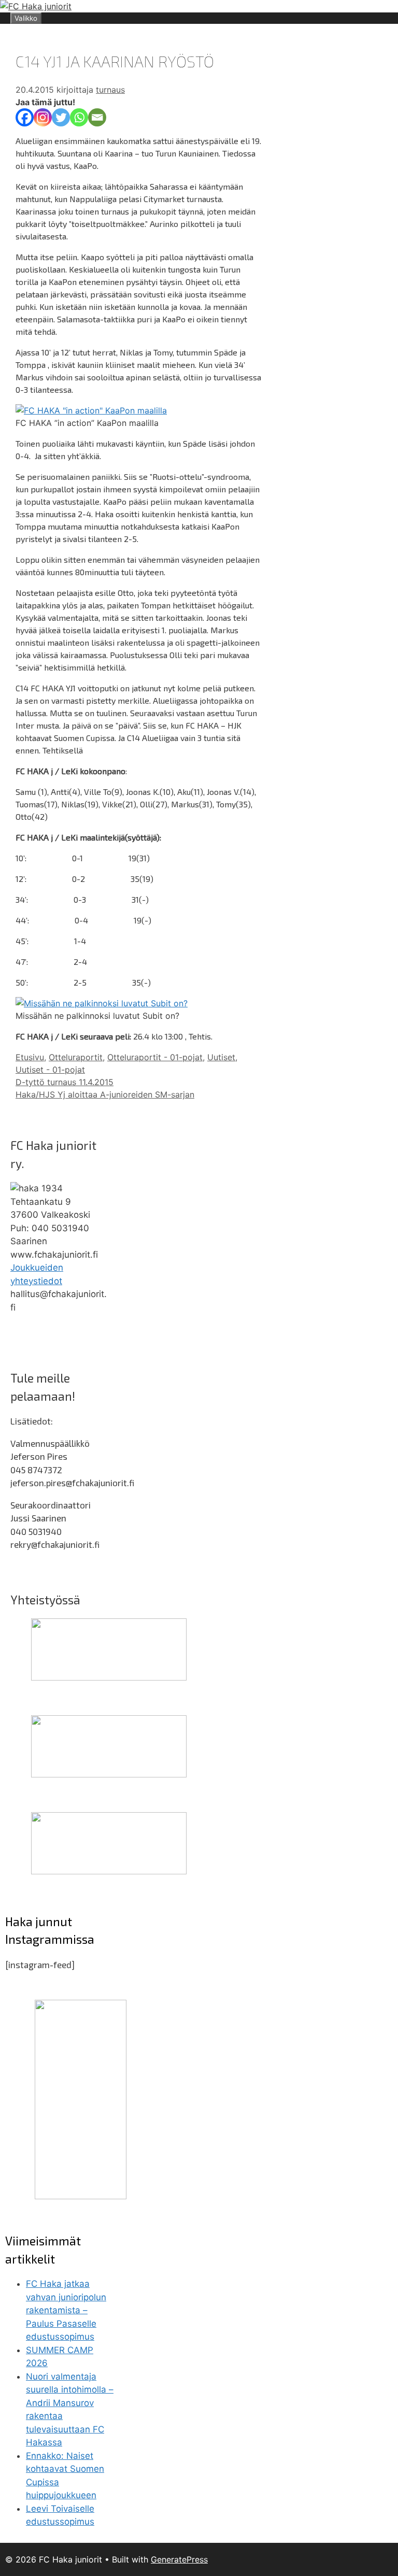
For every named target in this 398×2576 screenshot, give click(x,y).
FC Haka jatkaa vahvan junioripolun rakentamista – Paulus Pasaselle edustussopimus (66, 2310)
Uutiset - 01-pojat (50, 1070)
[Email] (97, 117)
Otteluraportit (76, 1057)
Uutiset (221, 1057)
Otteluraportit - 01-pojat (155, 1057)
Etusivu (30, 1057)
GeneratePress (179, 2559)
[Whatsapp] (79, 117)
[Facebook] (25, 117)
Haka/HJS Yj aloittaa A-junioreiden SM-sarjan (105, 1094)
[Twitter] (61, 117)
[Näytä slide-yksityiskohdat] (109, 1677)
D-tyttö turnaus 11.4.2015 (65, 1082)
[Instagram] (43, 117)
